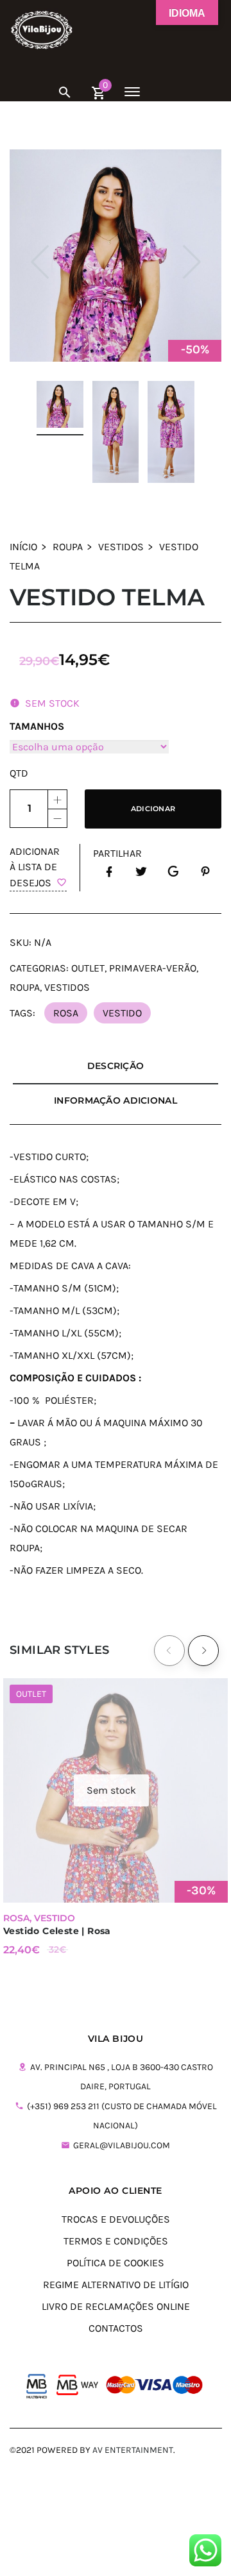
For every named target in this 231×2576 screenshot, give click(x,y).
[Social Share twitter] (141, 872)
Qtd (19, 773)
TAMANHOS (37, 726)
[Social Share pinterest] (205, 872)
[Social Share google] (173, 872)
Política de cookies (116, 2263)
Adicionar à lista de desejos (35, 867)
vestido (122, 1013)
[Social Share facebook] (109, 872)
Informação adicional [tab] (116, 1100)
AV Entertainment (133, 2450)
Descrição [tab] (116, 1066)
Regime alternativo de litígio (116, 2285)
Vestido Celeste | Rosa (57, 1931)
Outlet (88, 968)
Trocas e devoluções (116, 2219)
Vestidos (121, 547)
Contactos (116, 2328)
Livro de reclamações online (116, 2306)
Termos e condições (116, 2241)
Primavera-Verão (153, 968)
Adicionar (153, 809)
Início (23, 547)
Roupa (68, 547)
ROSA (66, 1013)
